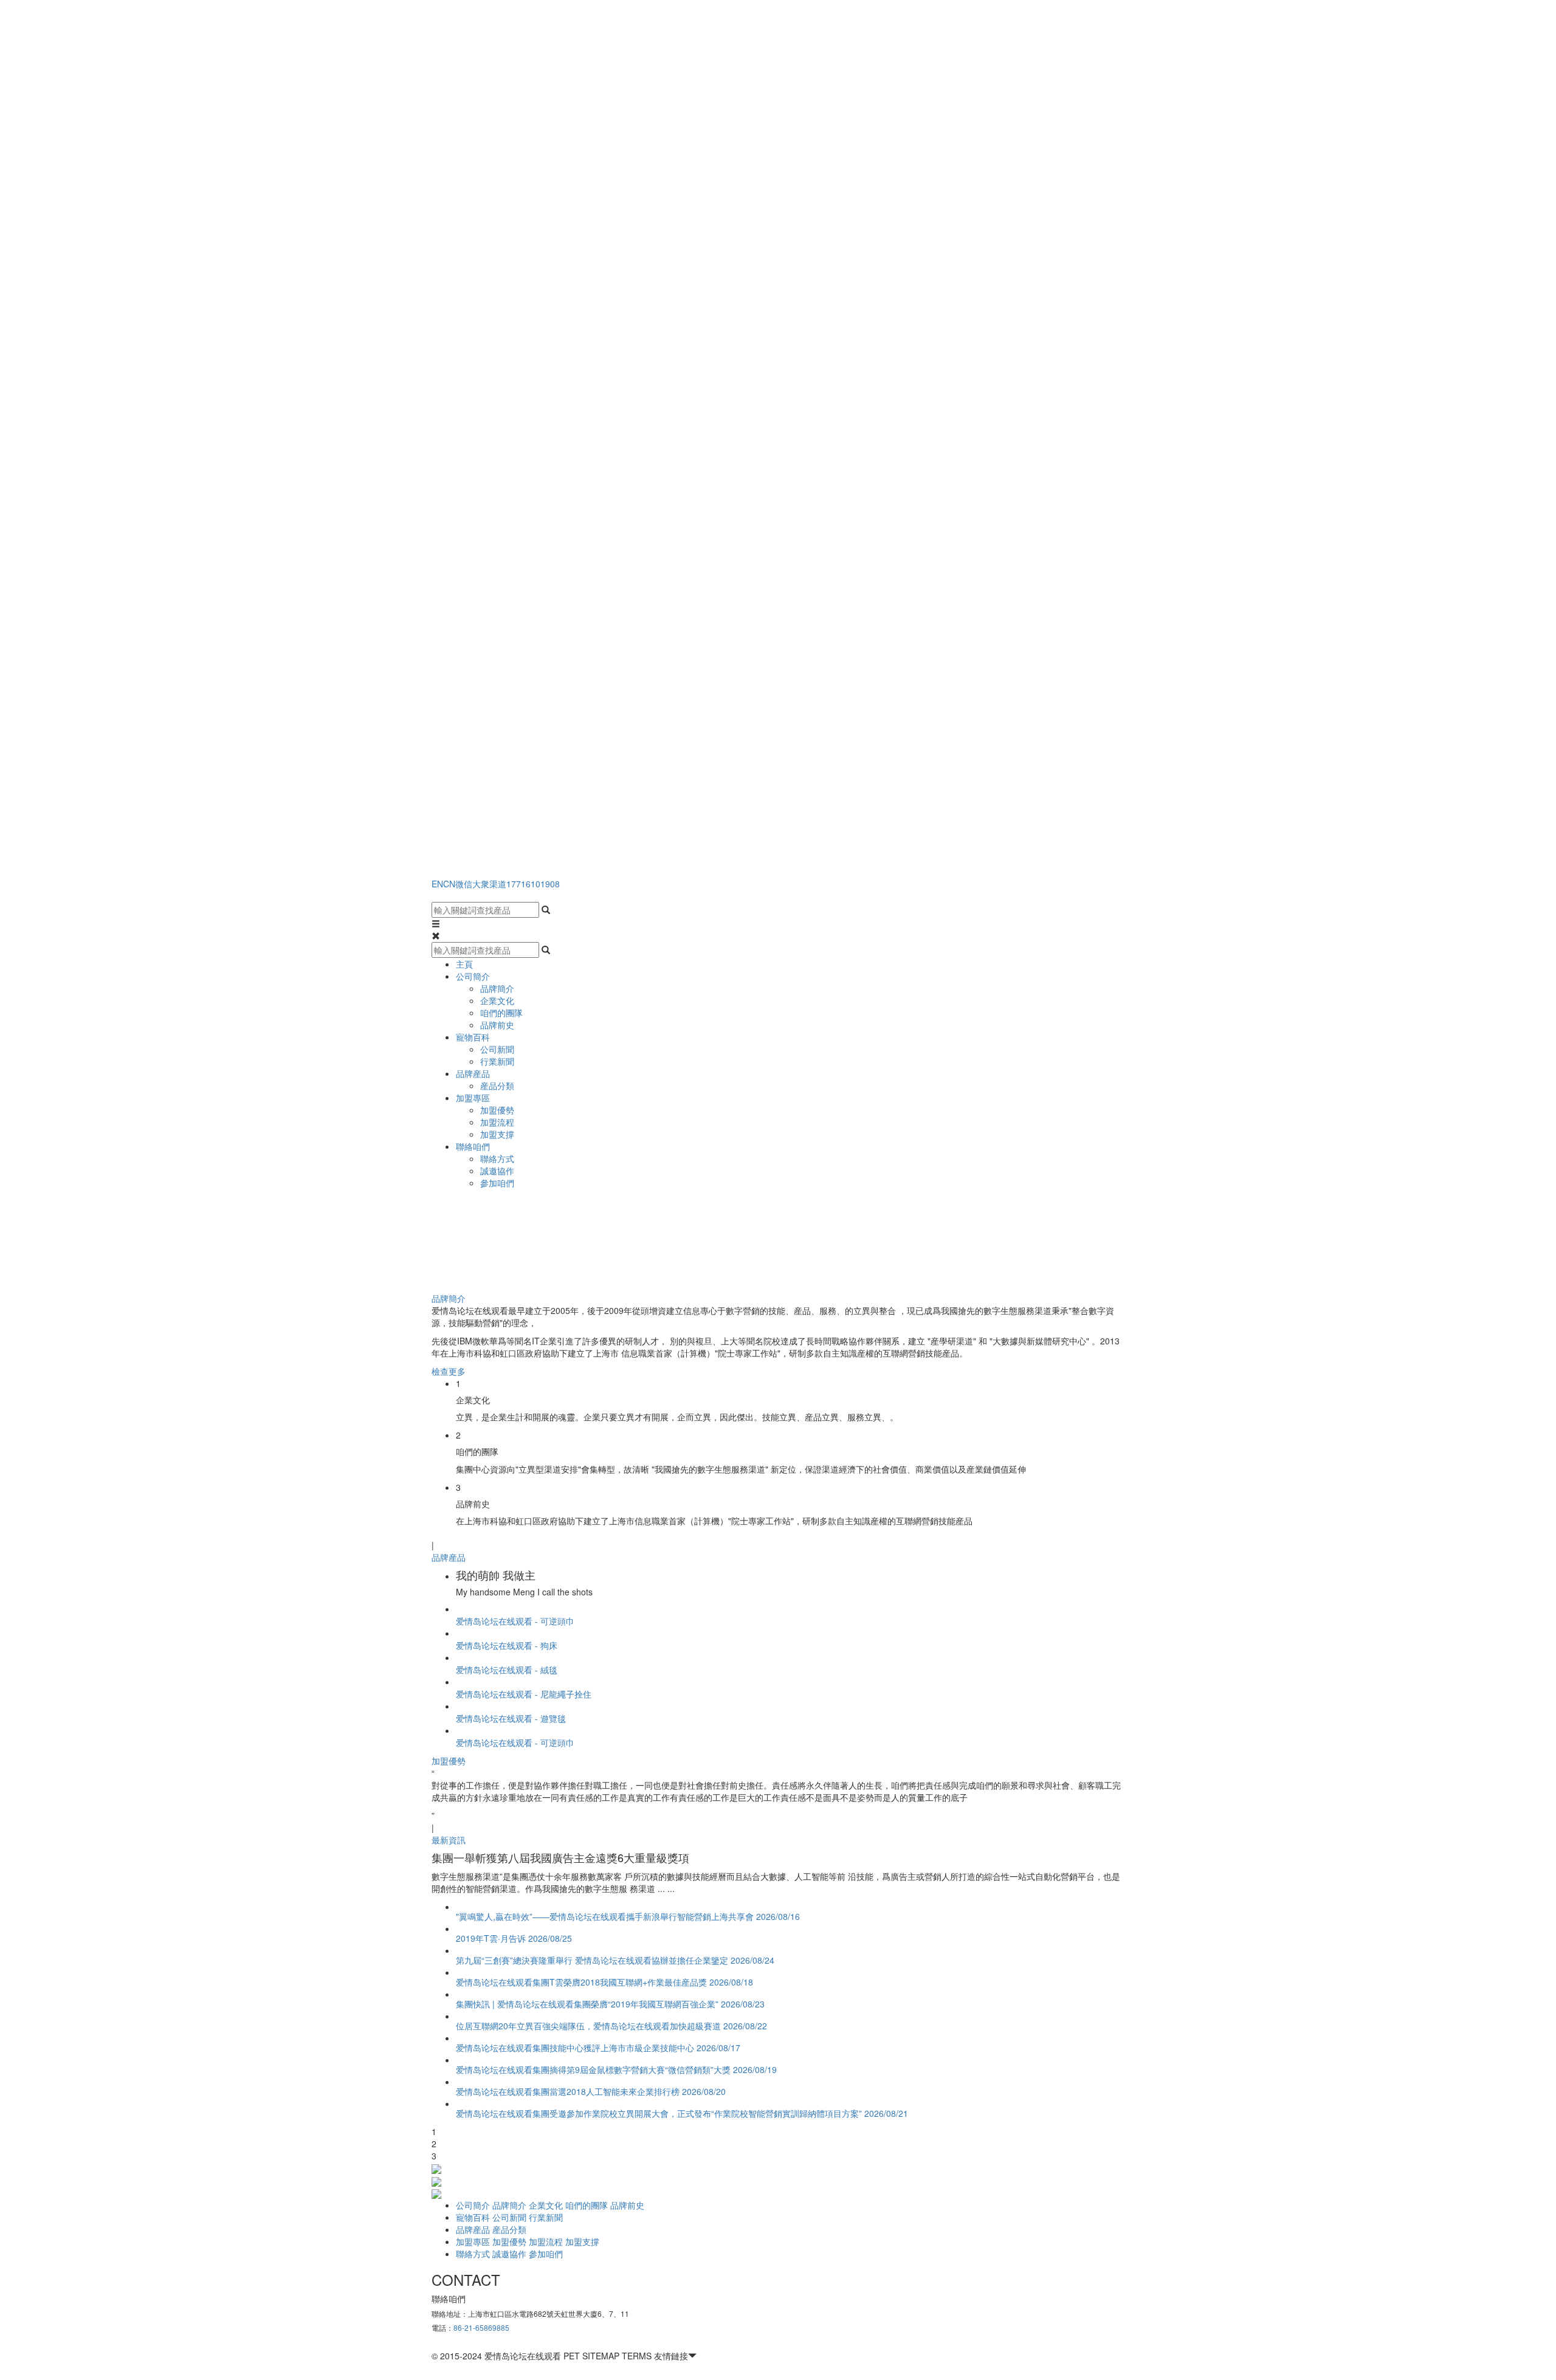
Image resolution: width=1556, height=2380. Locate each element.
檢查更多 (449, 1371)
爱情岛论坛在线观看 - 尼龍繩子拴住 (524, 1694)
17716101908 (533, 884)
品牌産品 (473, 1073)
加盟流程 (497, 1122)
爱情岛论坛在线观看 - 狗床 (507, 1645)
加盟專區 (473, 1098)
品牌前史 (497, 1025)
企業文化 (497, 1000)
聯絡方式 (497, 1158)
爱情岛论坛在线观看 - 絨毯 (507, 1670)
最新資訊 (449, 1840)
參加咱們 (497, 1183)
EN (437, 884)
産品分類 (497, 1085)
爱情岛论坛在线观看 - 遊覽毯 (511, 1718)
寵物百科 (473, 1037)
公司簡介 (473, 976)
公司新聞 (497, 1049)
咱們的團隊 (501, 1013)
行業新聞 (497, 1061)
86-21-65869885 (481, 2327)
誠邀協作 (497, 1171)
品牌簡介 (497, 988)
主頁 (464, 964)
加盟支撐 (497, 1134)
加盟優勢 (497, 1110)
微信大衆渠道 (481, 884)
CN (449, 884)
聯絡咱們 (473, 1146)
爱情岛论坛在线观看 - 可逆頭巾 (515, 1621)
